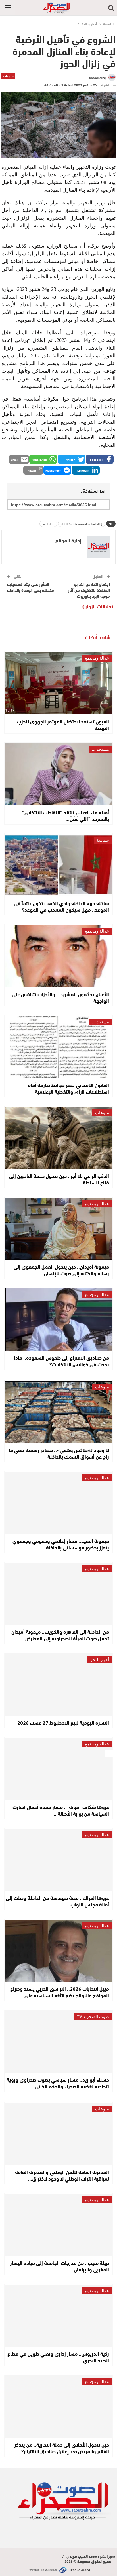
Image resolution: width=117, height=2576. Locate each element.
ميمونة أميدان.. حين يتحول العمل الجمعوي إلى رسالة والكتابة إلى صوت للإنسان (61, 1270)
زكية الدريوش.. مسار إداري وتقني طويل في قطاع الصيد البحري (58, 2357)
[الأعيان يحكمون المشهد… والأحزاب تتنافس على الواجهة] (58, 956)
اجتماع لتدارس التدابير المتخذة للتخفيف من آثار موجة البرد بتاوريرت (89, 590)
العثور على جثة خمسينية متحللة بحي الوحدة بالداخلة (31, 587)
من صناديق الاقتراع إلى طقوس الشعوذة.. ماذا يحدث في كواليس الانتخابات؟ (61, 1361)
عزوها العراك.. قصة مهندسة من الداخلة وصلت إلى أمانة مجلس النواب (57, 1901)
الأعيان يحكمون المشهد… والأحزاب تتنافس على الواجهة (60, 997)
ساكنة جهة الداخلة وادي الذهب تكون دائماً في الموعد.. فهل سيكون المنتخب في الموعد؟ (61, 906)
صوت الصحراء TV (93, 2017)
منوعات (8, 76)
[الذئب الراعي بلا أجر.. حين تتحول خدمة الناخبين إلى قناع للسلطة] (58, 1138)
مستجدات (100, 749)
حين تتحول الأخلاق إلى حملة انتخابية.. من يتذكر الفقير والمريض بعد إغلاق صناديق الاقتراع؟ (62, 2448)
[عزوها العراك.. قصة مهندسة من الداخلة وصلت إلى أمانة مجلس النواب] (58, 1860)
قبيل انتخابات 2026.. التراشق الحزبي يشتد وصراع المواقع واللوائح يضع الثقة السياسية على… (60, 1992)
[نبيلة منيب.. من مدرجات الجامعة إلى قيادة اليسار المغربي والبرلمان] (58, 2225)
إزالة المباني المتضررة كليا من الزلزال (82, 524)
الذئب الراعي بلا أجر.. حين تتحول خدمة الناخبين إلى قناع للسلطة (59, 1179)
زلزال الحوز (48, 524)
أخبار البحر (100, 1660)
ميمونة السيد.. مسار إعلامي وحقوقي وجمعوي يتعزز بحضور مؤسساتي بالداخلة (61, 1544)
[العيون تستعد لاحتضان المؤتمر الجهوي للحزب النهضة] (58, 683)
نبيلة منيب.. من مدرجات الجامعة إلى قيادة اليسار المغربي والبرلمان (60, 2266)
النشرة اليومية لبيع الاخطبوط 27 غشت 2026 (63, 1722)
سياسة (103, 840)
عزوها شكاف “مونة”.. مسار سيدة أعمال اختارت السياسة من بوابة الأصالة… (61, 1810)
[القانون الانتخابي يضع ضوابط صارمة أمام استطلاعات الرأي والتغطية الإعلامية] (58, 1047)
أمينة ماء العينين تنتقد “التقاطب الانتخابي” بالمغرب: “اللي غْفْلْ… (66, 815)
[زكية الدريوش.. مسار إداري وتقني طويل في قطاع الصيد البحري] (58, 2316)
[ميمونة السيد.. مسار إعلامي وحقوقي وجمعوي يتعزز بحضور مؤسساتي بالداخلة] (58, 1503)
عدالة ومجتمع (97, 658)
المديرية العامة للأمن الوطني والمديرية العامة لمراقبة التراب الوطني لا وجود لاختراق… (62, 2175)
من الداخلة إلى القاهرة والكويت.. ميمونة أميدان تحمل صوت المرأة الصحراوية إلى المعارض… (60, 1635)
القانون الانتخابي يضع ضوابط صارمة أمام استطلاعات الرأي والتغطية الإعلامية (68, 1088)
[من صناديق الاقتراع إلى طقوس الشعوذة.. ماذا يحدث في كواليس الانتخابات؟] (58, 1319)
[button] (100, 459)
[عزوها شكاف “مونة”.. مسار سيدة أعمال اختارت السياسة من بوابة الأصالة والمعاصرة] (58, 1769)
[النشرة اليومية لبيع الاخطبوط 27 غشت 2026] (58, 1684)
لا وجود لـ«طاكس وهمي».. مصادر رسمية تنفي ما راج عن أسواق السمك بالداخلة (59, 1453)
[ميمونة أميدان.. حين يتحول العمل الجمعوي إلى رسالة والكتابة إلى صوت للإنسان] (58, 1229)
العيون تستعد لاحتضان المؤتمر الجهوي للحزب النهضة (63, 724)
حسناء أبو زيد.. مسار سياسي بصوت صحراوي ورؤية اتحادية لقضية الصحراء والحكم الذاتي (58, 2083)
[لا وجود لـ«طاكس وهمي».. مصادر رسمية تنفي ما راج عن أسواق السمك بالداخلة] (58, 1412)
